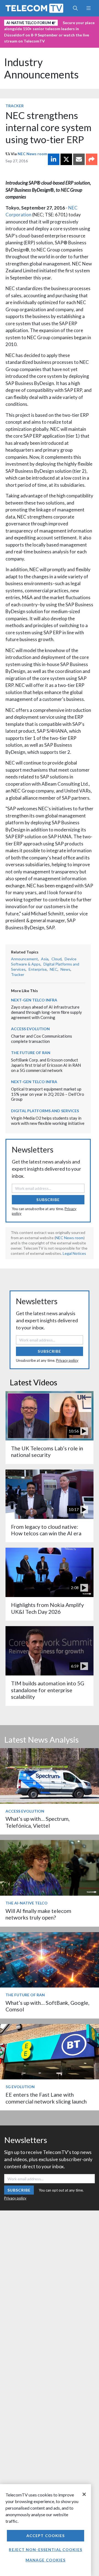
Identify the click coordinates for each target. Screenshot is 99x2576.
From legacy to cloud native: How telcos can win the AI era (46, 1530)
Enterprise (38, 969)
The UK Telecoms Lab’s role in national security (47, 1452)
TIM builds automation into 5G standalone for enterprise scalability (48, 1690)
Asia (45, 959)
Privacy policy (67, 1360)
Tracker (15, 106)
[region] (46, 2530)
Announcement (24, 959)
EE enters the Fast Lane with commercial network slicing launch (46, 2098)
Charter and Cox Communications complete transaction (42, 1039)
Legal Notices (74, 1253)
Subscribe (48, 1200)
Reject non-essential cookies (45, 2550)
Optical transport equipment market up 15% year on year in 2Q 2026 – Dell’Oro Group (48, 1094)
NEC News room (32, 154)
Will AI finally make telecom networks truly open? (38, 1914)
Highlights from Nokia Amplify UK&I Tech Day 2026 (47, 1608)
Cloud (57, 959)
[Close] (84, 2494)
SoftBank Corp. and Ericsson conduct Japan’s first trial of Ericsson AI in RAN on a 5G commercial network (46, 1065)
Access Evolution (30, 1029)
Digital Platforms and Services (45, 1111)
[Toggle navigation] (88, 8)
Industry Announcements (41, 68)
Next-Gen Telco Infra (34, 1000)
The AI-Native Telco (27, 1903)
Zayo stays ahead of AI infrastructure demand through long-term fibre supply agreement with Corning (46, 1012)
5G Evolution (20, 2087)
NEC (54, 969)
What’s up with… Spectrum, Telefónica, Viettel (38, 1822)
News (65, 969)
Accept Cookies (46, 2536)
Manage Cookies (46, 2560)
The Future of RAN (31, 1053)
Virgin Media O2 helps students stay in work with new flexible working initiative (48, 1121)
